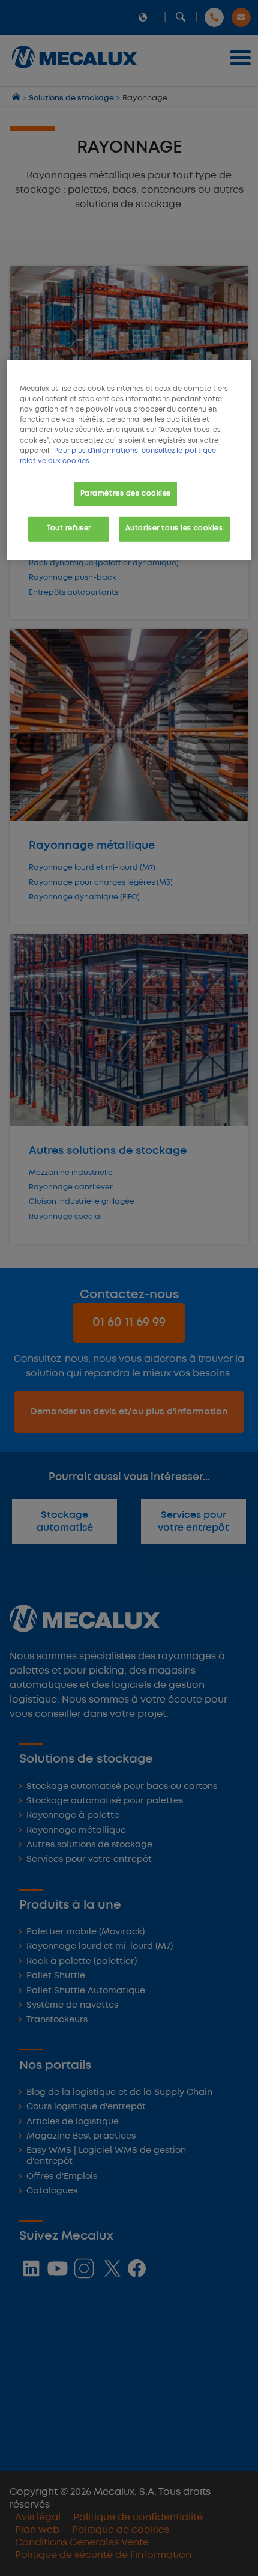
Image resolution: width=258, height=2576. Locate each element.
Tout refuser (69, 528)
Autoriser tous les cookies (174, 528)
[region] (129, 460)
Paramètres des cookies (126, 493)
